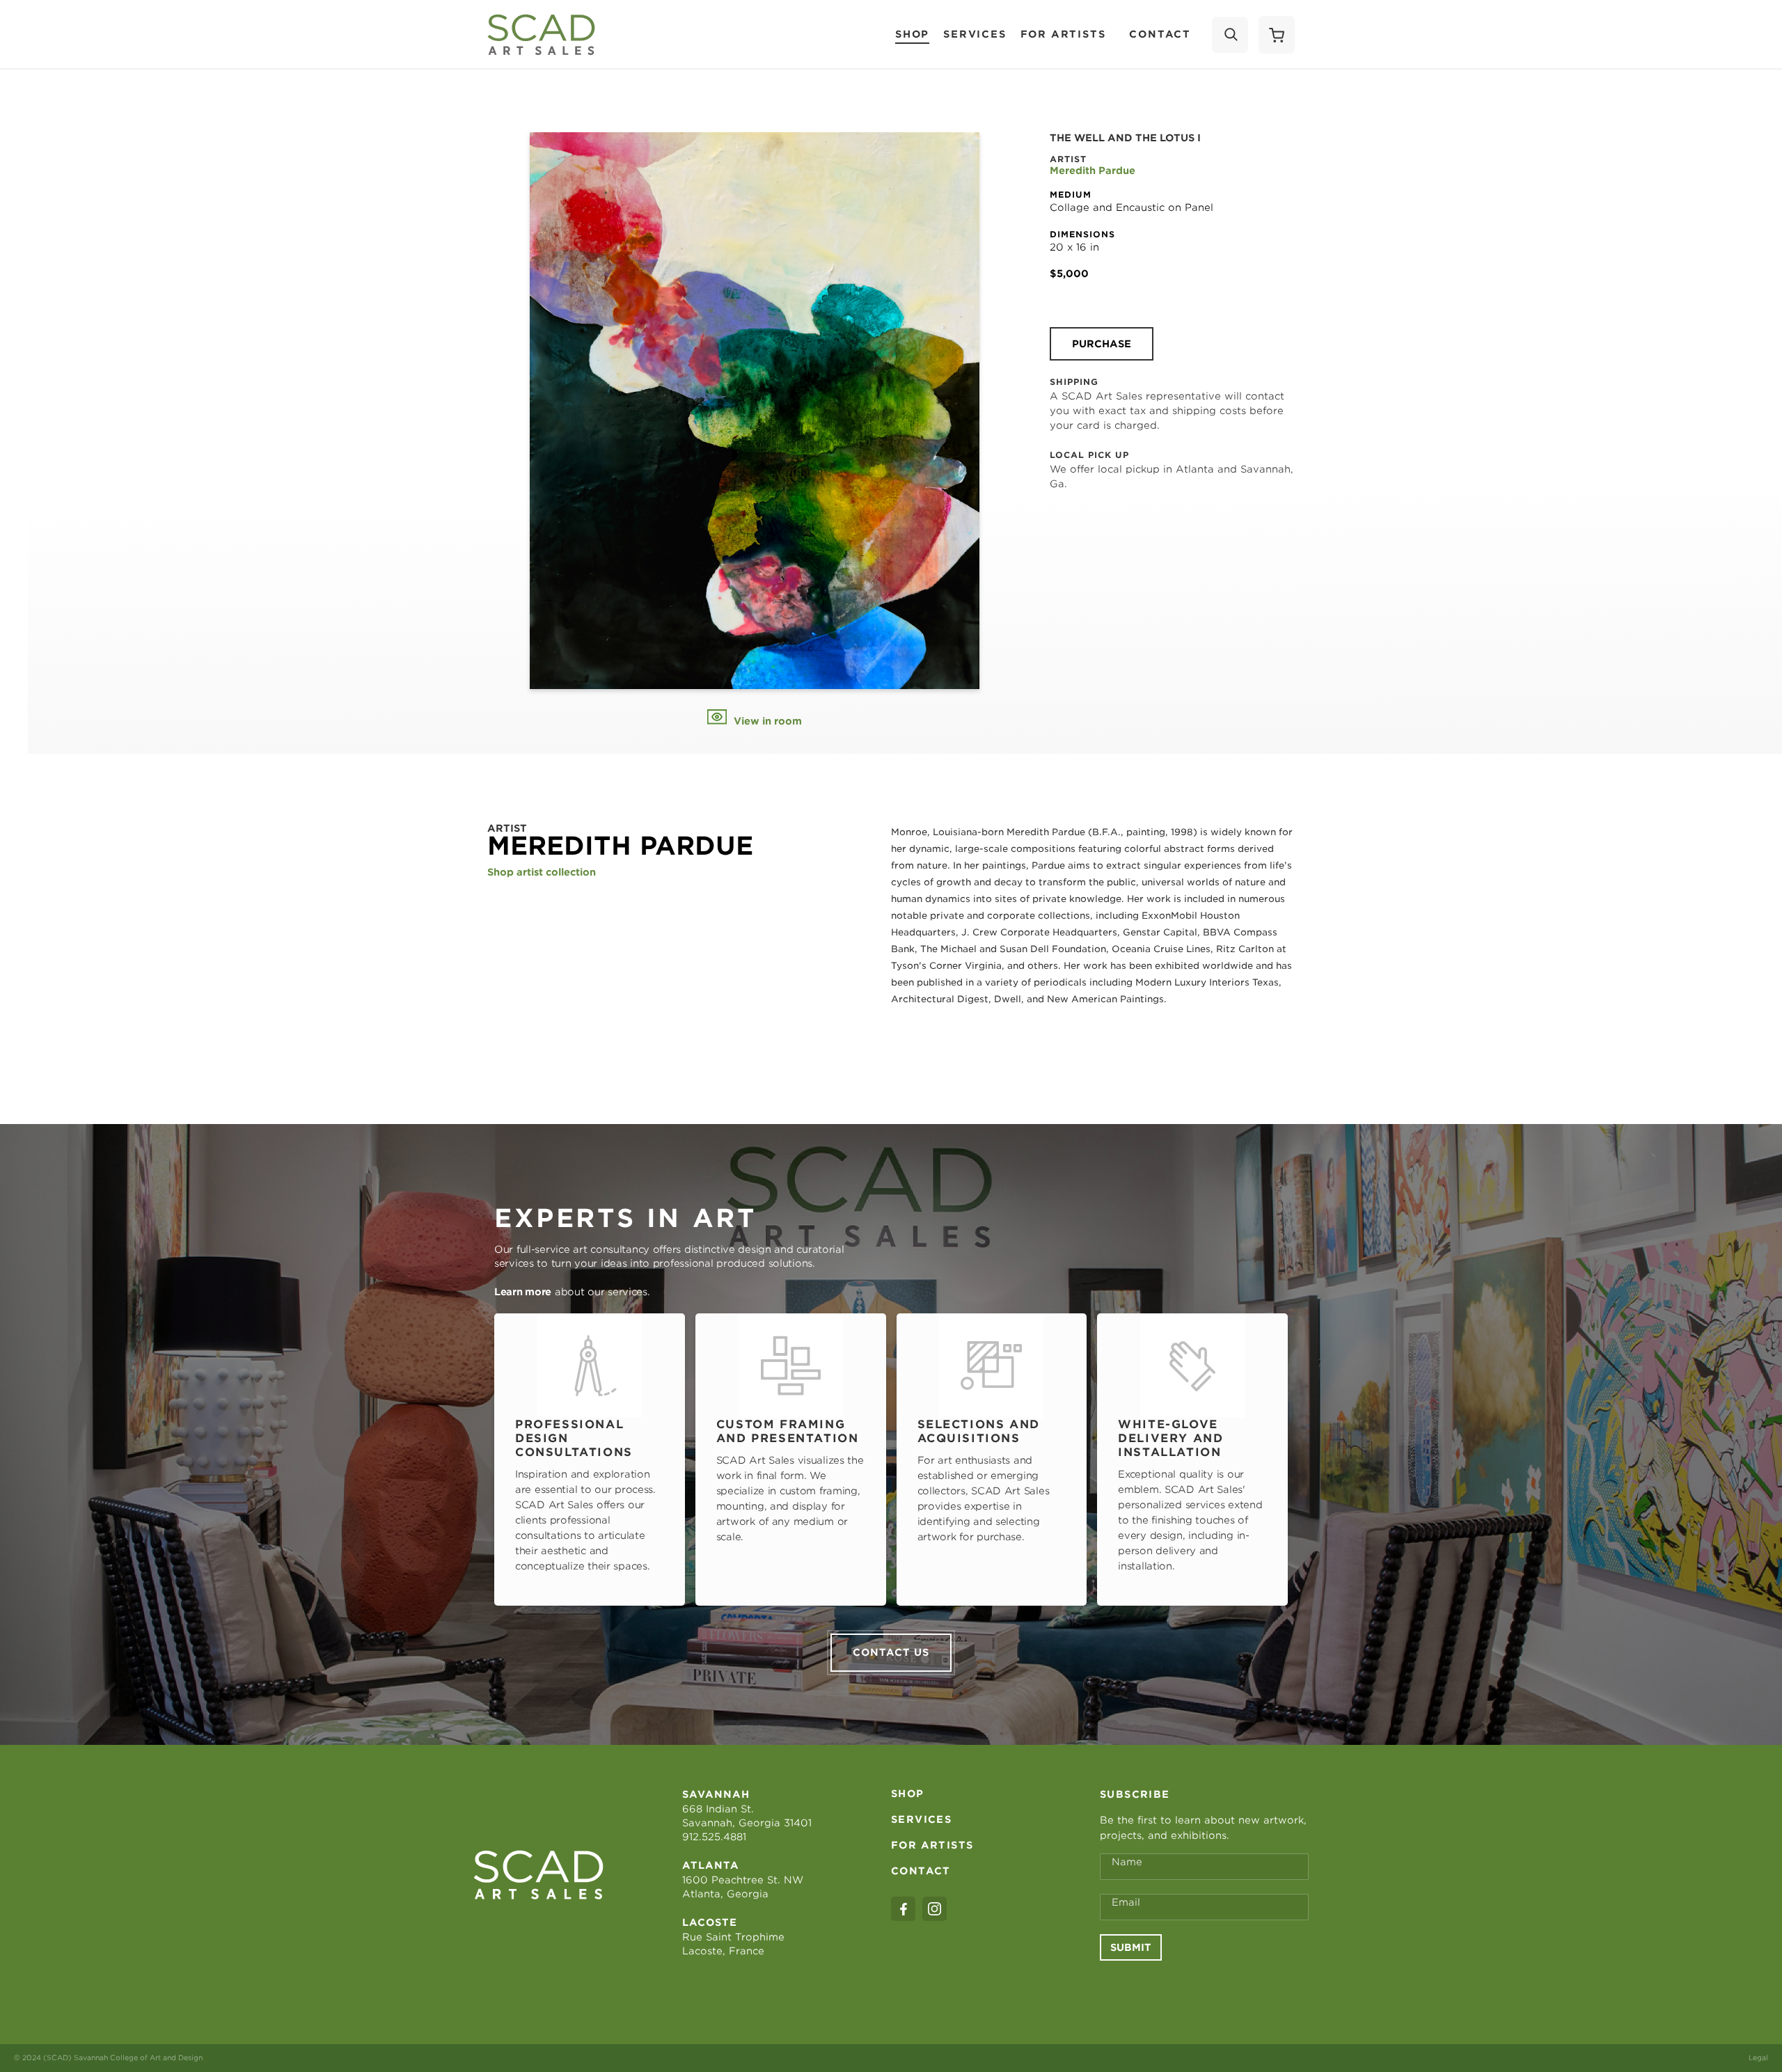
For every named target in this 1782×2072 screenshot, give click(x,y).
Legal (1758, 2057)
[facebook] (903, 1909)
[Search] (1230, 35)
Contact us (891, 1652)
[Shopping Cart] (1277, 35)
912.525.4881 (714, 1837)
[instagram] (935, 1909)
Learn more (523, 1292)
